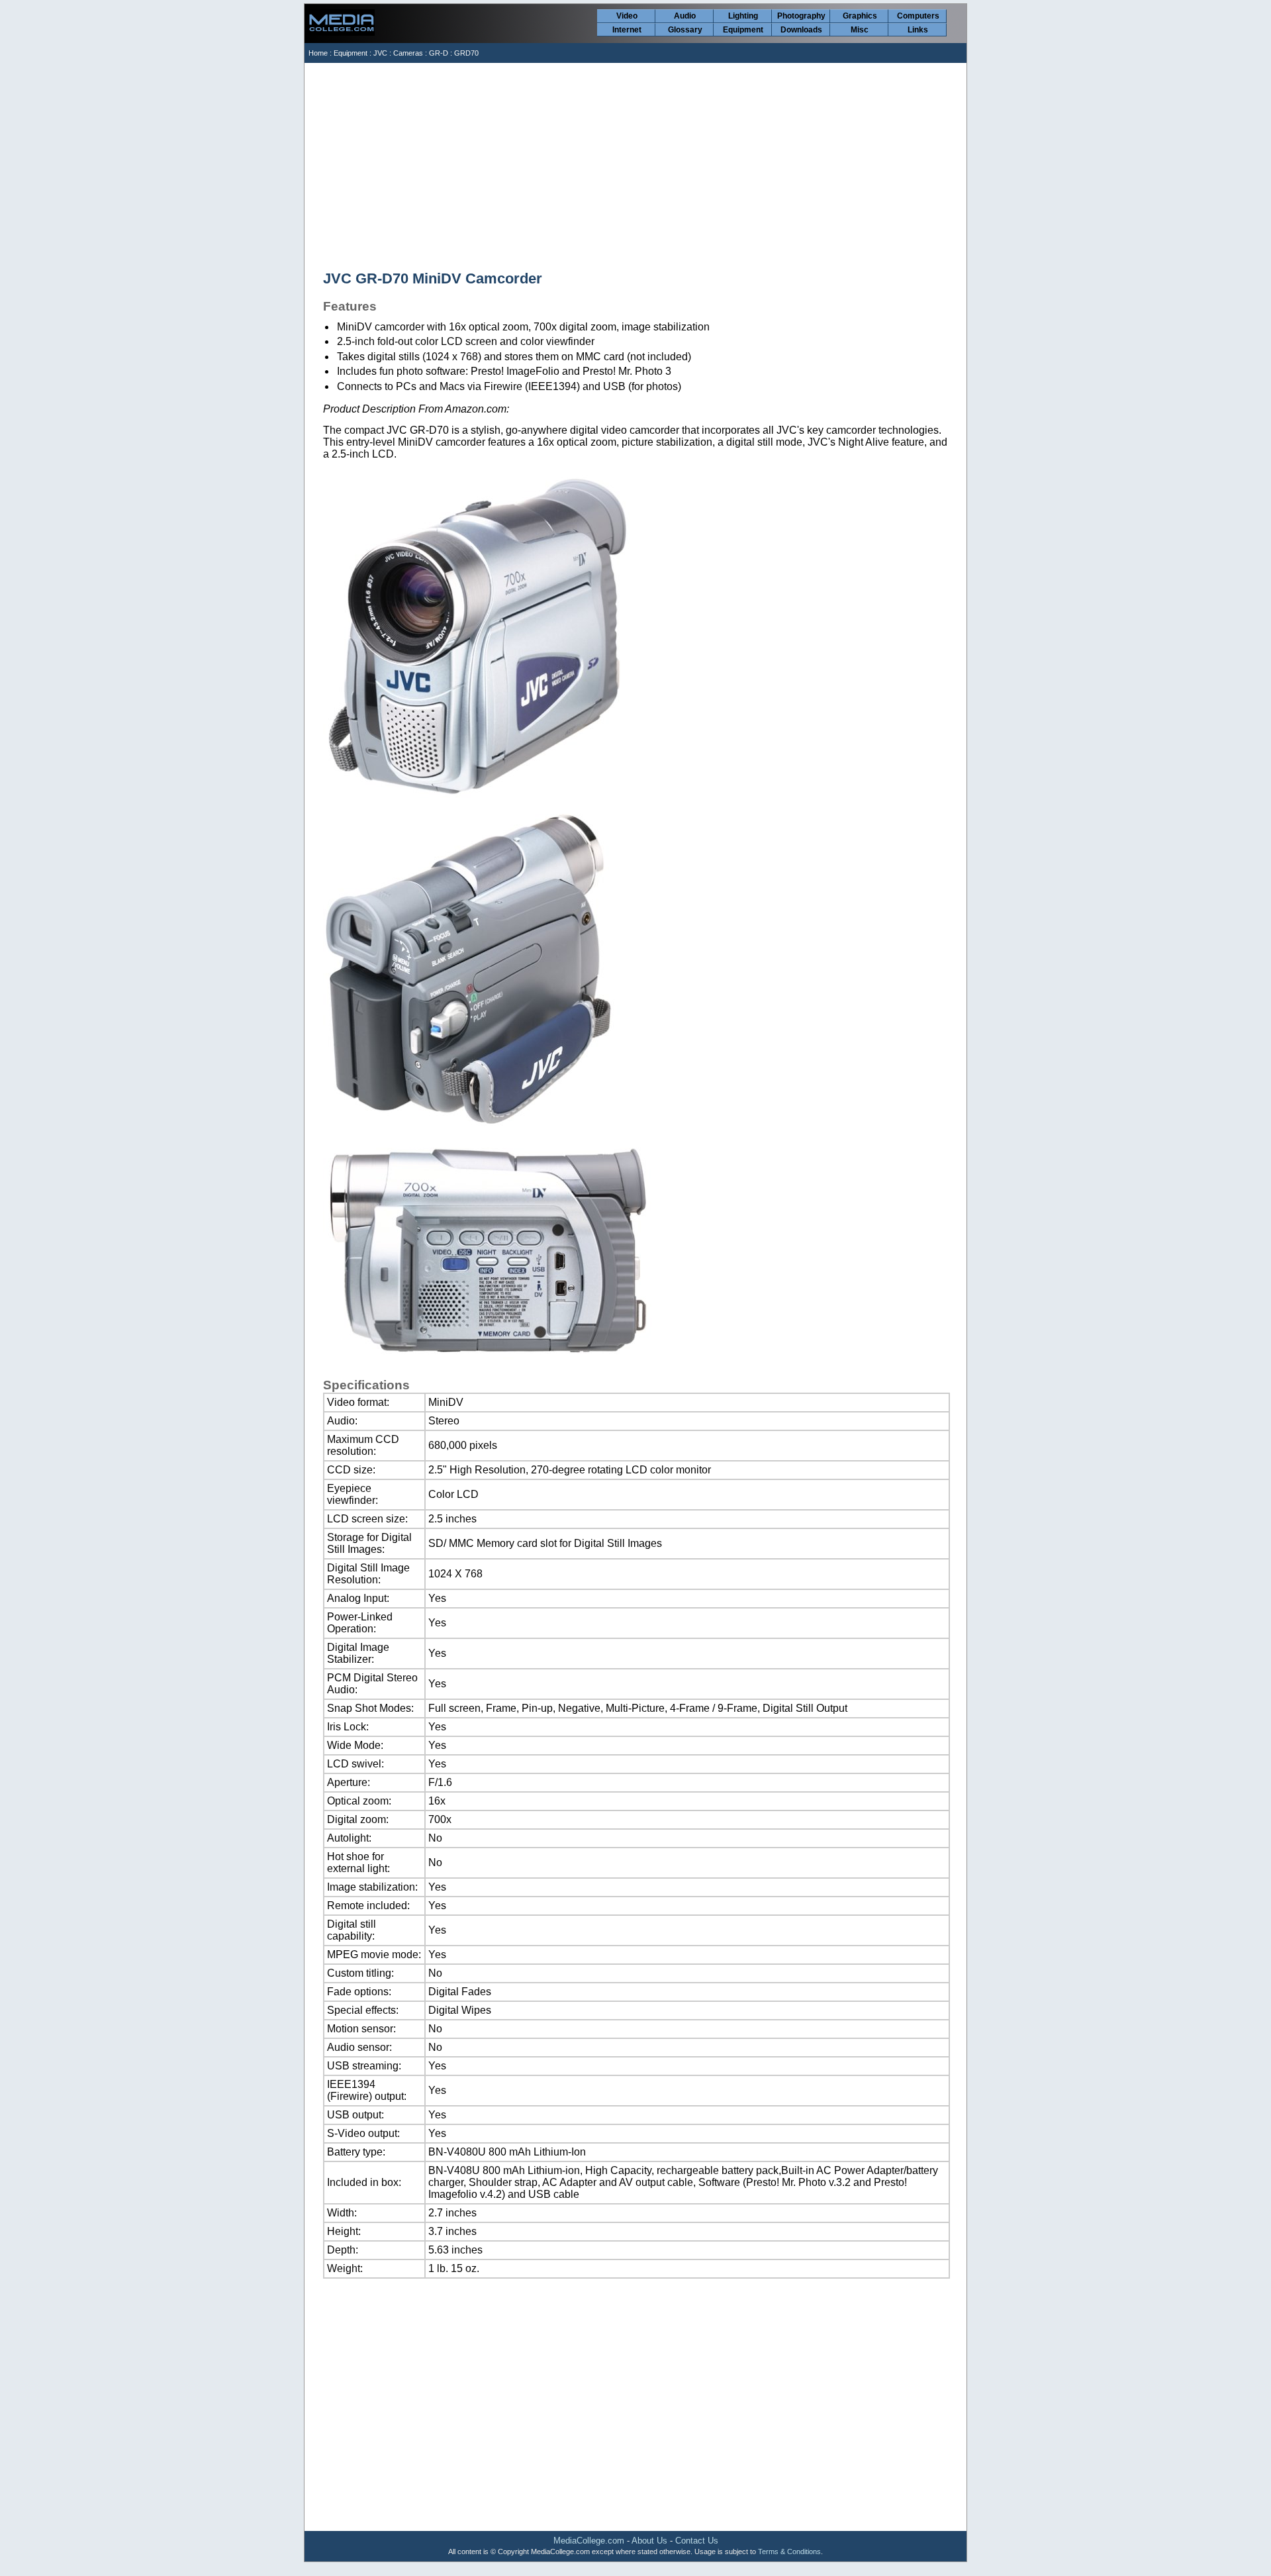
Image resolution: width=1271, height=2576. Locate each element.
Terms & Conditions (789, 2551)
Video (627, 16)
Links (918, 30)
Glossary (685, 30)
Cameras (408, 53)
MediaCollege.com (589, 2541)
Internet (627, 30)
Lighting (743, 16)
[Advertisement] (636, 162)
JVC (380, 53)
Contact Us (697, 2541)
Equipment (743, 30)
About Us (649, 2541)
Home (318, 53)
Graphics (860, 16)
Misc (860, 30)
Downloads (801, 30)
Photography (801, 16)
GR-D (439, 53)
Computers (918, 16)
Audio (685, 16)
